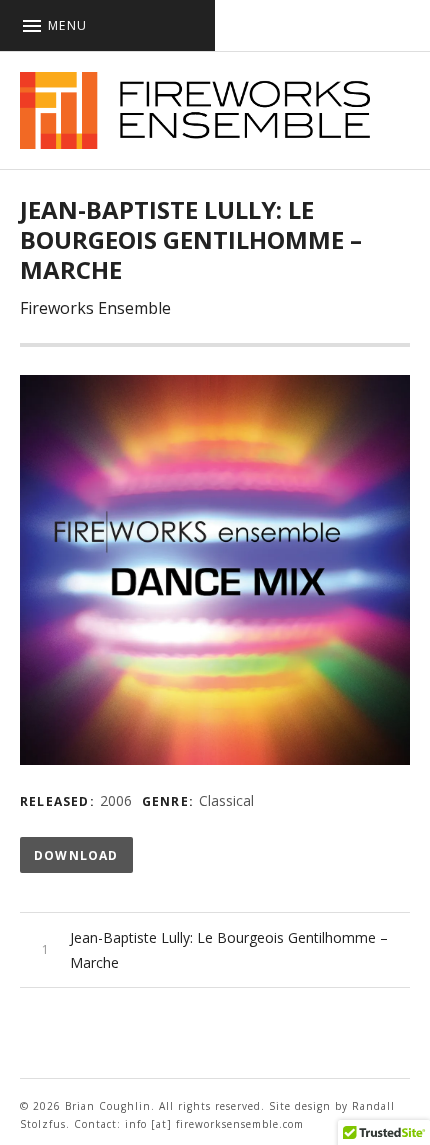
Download (76, 855)
